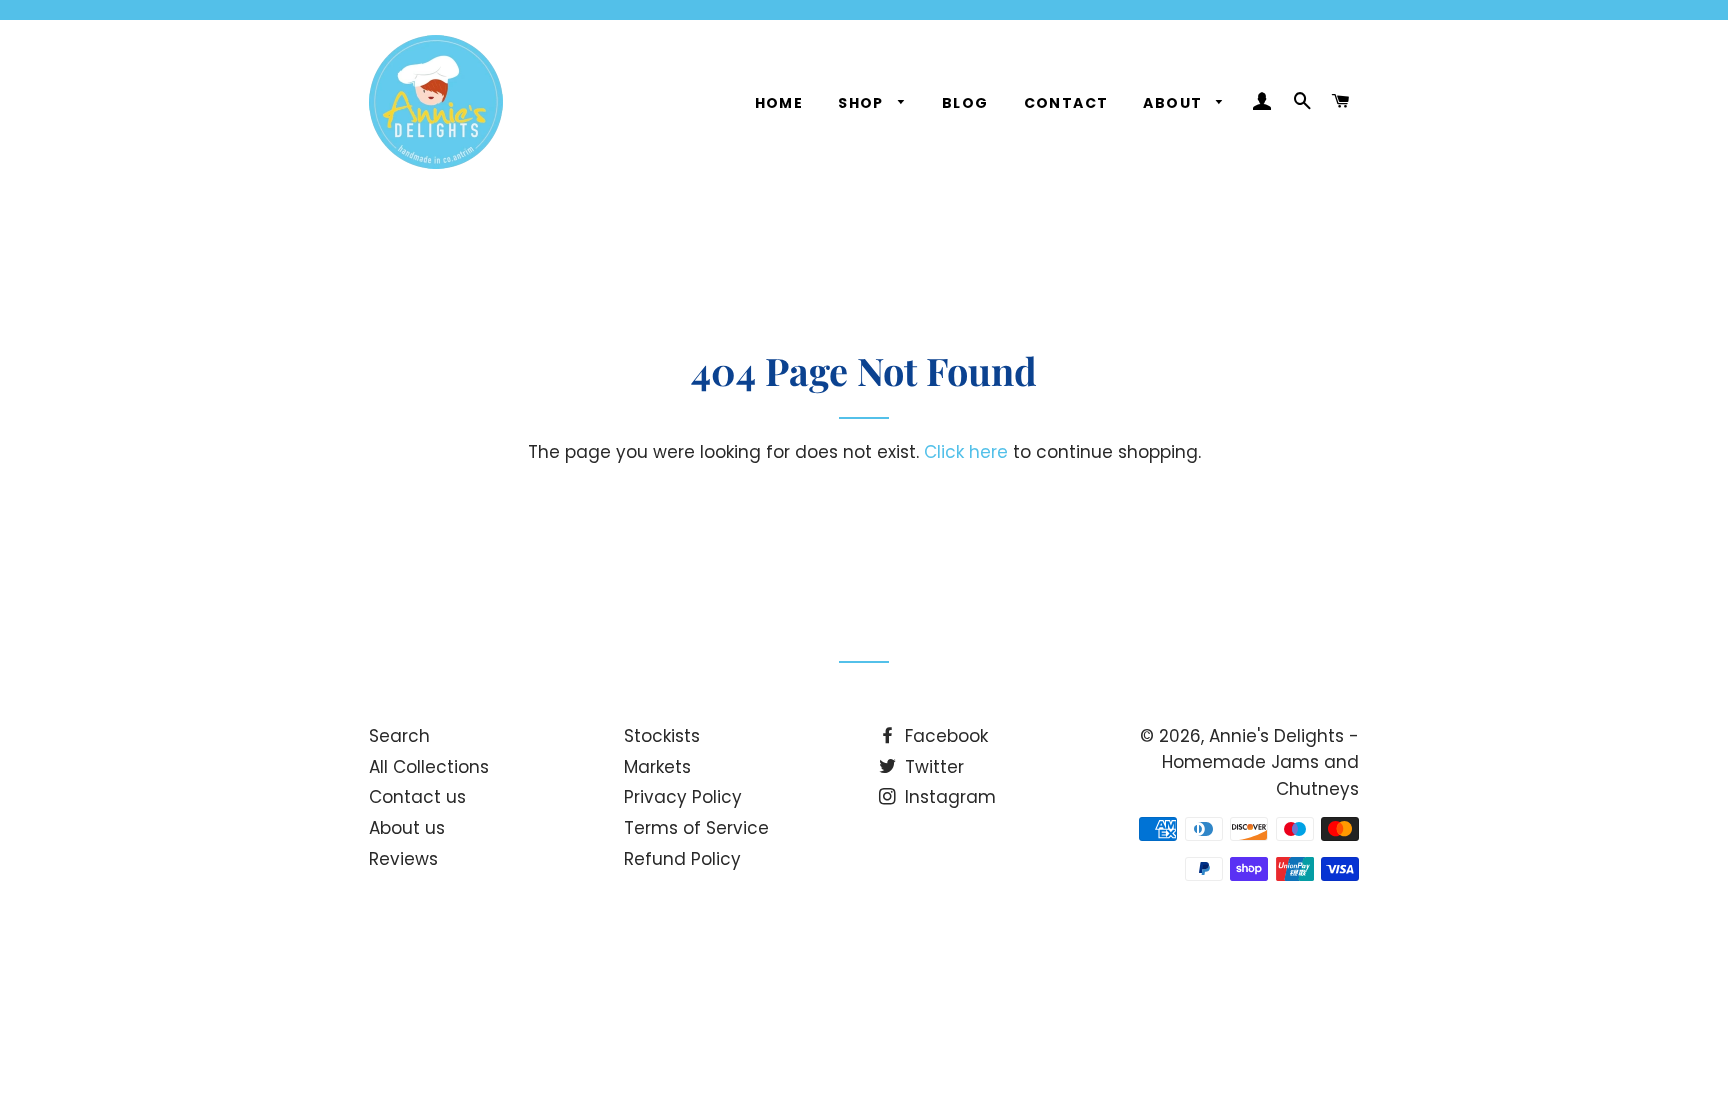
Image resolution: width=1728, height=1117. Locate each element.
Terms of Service (696, 828)
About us (407, 828)
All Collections (429, 767)
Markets (657, 767)
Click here (966, 452)
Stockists (662, 736)
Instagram (948, 797)
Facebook (944, 736)
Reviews (403, 859)
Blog (965, 103)
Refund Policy (682, 859)
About (1174, 103)
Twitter (932, 767)
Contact (1066, 103)
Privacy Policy (683, 797)
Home (779, 103)
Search (399, 736)
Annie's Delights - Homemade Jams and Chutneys (1260, 762)
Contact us (417, 797)
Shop (863, 103)
